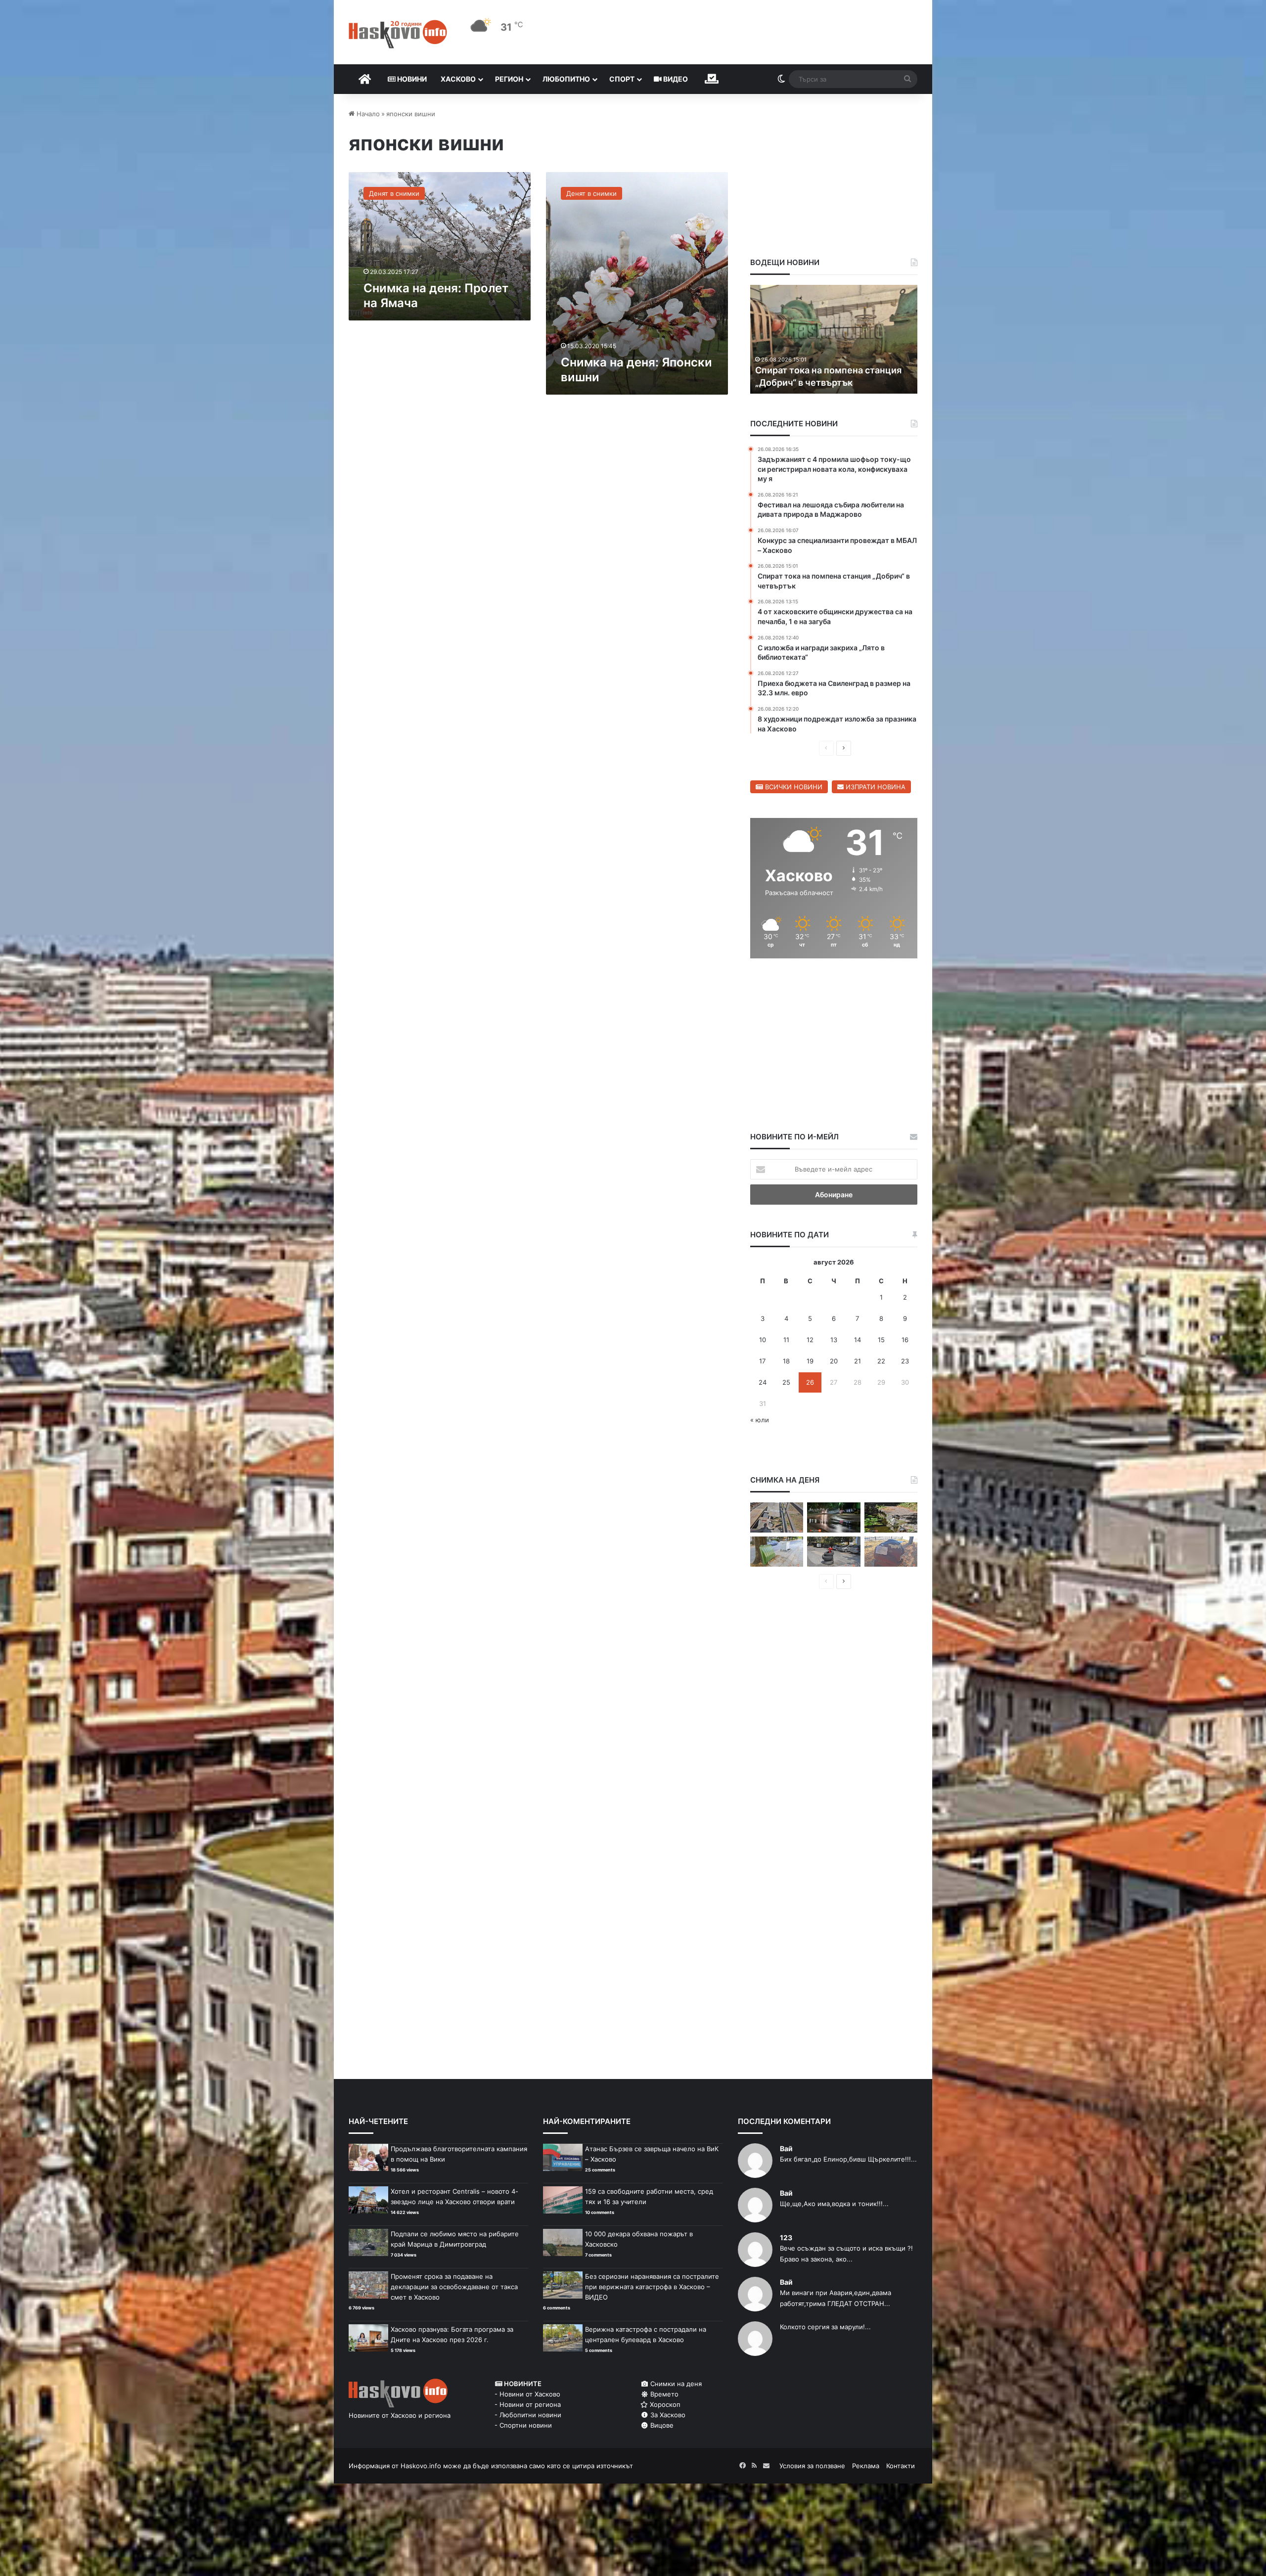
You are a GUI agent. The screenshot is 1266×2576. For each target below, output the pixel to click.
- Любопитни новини (528, 2415)
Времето (663, 2394)
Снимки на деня (675, 2384)
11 (786, 1340)
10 (763, 1340)
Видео (675, 79)
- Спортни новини (523, 2425)
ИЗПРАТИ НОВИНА (875, 787)
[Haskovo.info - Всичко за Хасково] (398, 34)
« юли (760, 1420)
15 (881, 1340)
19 (810, 1361)
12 (810, 1340)
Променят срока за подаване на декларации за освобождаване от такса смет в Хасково (454, 2287)
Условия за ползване (812, 2466)
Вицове (661, 2425)
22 (881, 1361)
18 (786, 1361)
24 (763, 1382)
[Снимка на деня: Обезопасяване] (834, 1552)
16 (905, 1340)
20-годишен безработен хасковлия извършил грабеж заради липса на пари (833, 370)
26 (810, 1382)
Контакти (901, 2466)
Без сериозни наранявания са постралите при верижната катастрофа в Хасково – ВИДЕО (652, 2287)
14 (858, 1340)
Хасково (458, 79)
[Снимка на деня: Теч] (834, 1517)
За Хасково (667, 2415)
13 (834, 1340)
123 (786, 2237)
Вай (786, 2148)
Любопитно (566, 79)
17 (762, 1361)
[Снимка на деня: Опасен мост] (777, 1517)
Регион (509, 79)
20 (834, 1361)
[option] (834, 339)
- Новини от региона (528, 2404)
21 (858, 1361)
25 (786, 1382)
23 (905, 1361)
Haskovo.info (421, 2466)
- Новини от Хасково (527, 2394)
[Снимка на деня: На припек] (891, 1517)
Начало (367, 114)
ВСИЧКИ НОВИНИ (793, 787)
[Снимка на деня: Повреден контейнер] (777, 1552)
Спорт (622, 79)
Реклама (866, 2466)
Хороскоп (664, 2404)
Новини (411, 79)
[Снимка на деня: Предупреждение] (891, 1552)
